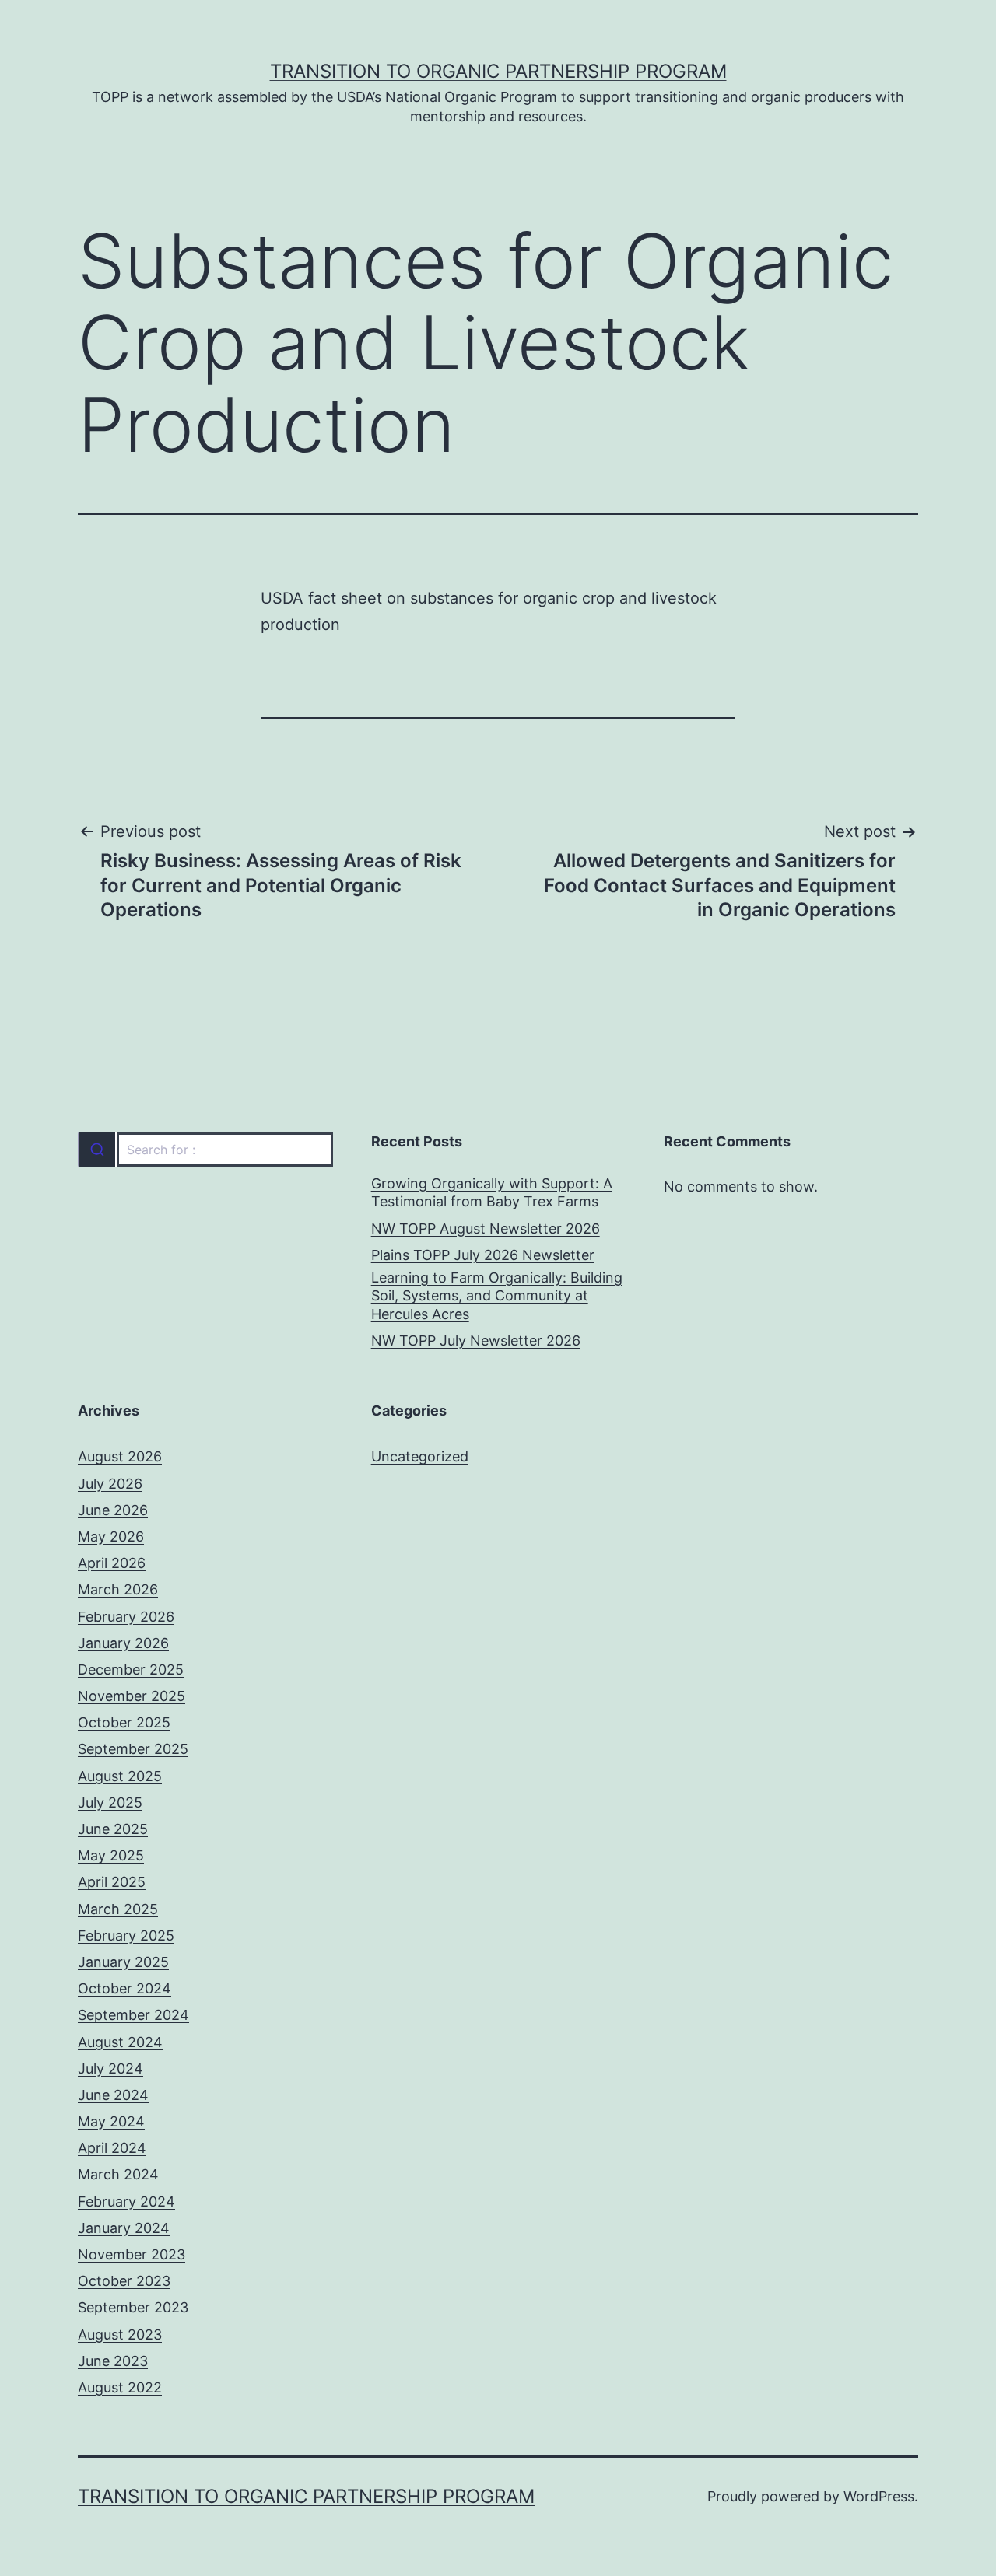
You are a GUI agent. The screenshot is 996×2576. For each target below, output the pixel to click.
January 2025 (123, 1962)
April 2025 (112, 1882)
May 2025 (111, 1855)
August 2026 (120, 1456)
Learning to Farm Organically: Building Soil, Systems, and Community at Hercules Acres (497, 1296)
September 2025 (133, 1749)
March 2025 (118, 1909)
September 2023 (133, 2307)
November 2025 (132, 1696)
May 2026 (111, 1536)
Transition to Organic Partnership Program (498, 71)
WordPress (879, 2496)
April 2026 (112, 1563)
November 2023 (132, 2254)
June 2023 (113, 2361)
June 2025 (113, 1829)
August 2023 (120, 2334)
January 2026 (123, 1643)
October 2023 (124, 2281)
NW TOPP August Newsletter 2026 (486, 1228)
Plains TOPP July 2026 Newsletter (483, 1255)
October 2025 (124, 1722)
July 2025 (110, 1802)
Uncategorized (420, 1456)
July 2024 (110, 2068)
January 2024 (124, 2228)
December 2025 (131, 1669)
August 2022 (120, 2387)
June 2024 (113, 2095)
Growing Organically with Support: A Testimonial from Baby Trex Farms (492, 1192)
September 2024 (133, 2015)
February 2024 (126, 2201)
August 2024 (120, 2042)
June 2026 (113, 1510)
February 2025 (126, 1935)
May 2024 (111, 2121)
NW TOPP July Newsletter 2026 (476, 1340)
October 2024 (124, 1988)
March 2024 (118, 2174)
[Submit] (97, 1150)
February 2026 (126, 1617)
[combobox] (205, 1150)
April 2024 (112, 2148)
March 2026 (118, 1589)
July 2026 (110, 1484)
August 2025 (120, 1776)
